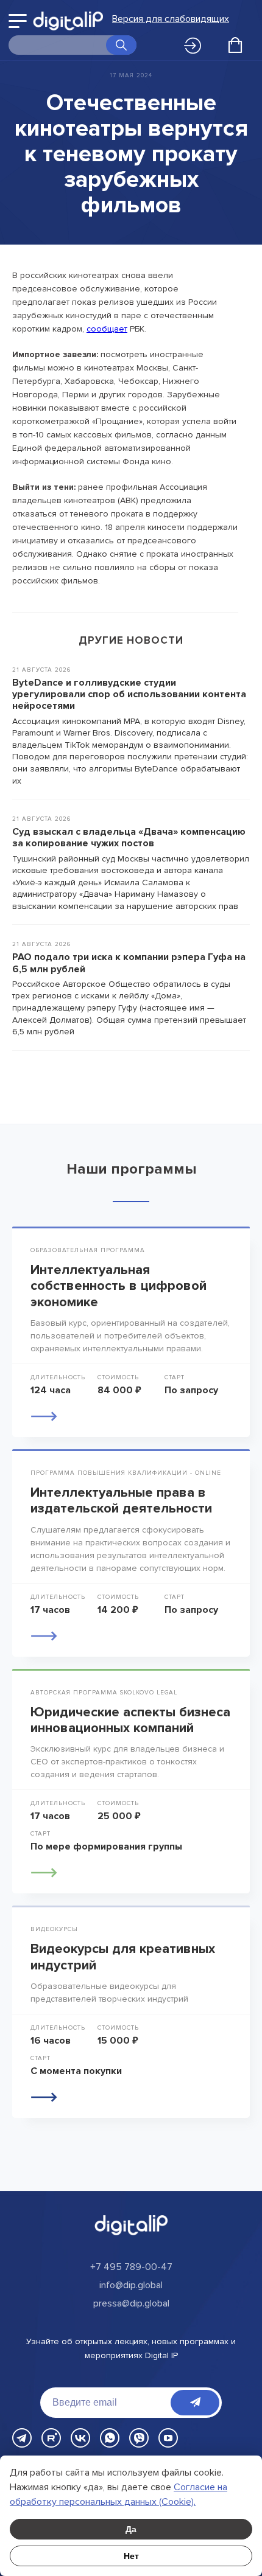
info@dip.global (131, 2285)
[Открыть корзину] (235, 45)
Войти (196, 46)
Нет (131, 2556)
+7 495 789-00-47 (131, 2267)
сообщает (107, 329)
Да (131, 2529)
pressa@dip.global (131, 2303)
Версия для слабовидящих (171, 19)
